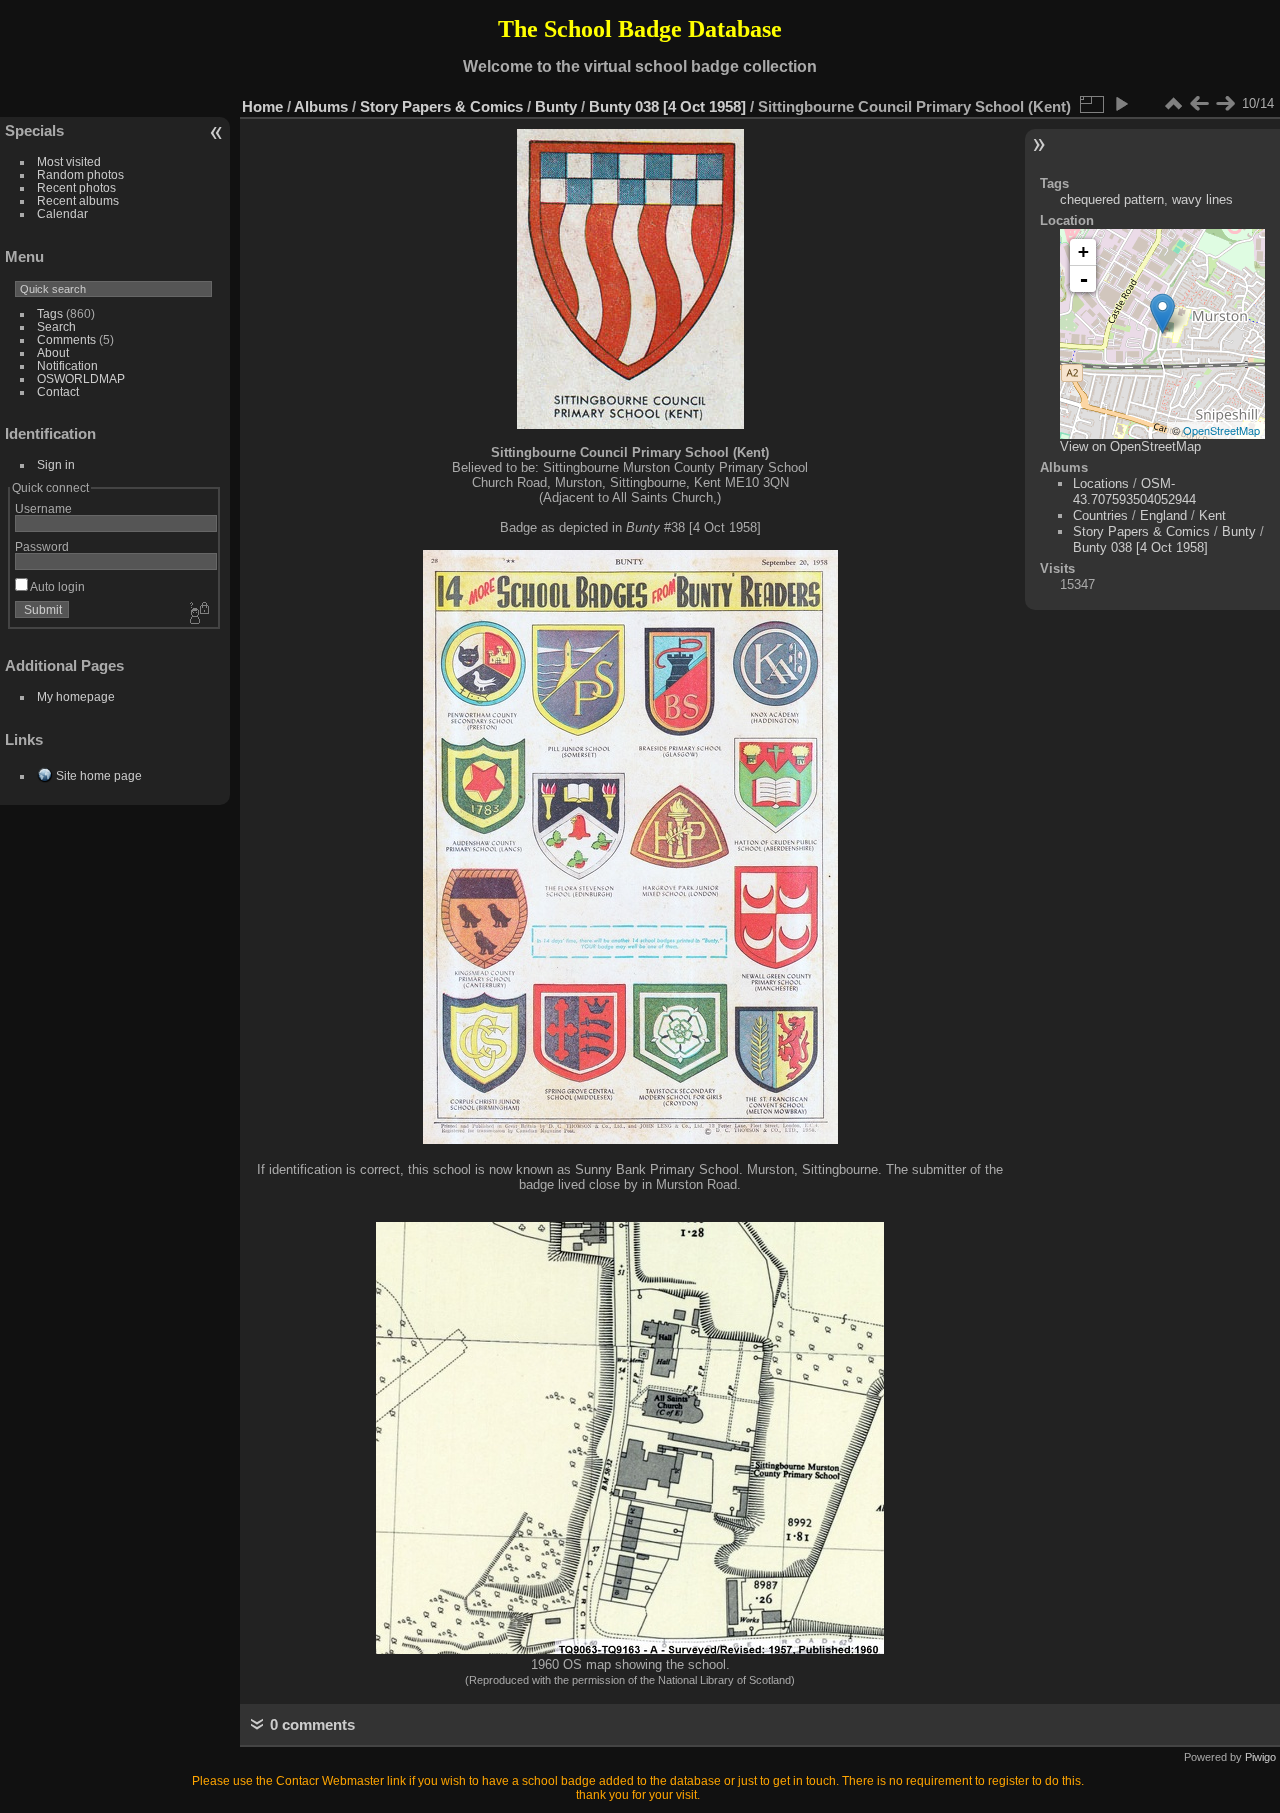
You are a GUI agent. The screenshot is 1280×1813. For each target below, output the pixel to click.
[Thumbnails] (1173, 104)
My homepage (76, 696)
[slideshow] (1121, 104)
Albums (321, 106)
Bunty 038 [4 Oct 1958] (667, 106)
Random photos (80, 174)
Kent (1212, 515)
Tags (50, 313)
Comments (66, 339)
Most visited (69, 161)
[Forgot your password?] (198, 614)
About (53, 352)
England (1163, 515)
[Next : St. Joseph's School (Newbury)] (1225, 104)
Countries (1100, 515)
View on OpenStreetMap (1130, 446)
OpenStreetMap (1221, 430)
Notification (67, 365)
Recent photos (76, 187)
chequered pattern (1112, 199)
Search (56, 326)
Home (262, 106)
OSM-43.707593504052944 (1134, 491)
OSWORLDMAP (81, 378)
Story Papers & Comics (441, 106)
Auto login (56, 586)
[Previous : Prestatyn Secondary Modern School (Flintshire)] (1199, 104)
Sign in (56, 464)
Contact (58, 391)
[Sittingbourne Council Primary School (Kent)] (1162, 313)
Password (42, 546)
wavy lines (1202, 199)
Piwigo (1260, 1757)
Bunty (556, 106)
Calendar (62, 213)
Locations (1101, 483)
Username (43, 508)
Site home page (99, 775)
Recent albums (78, 200)
